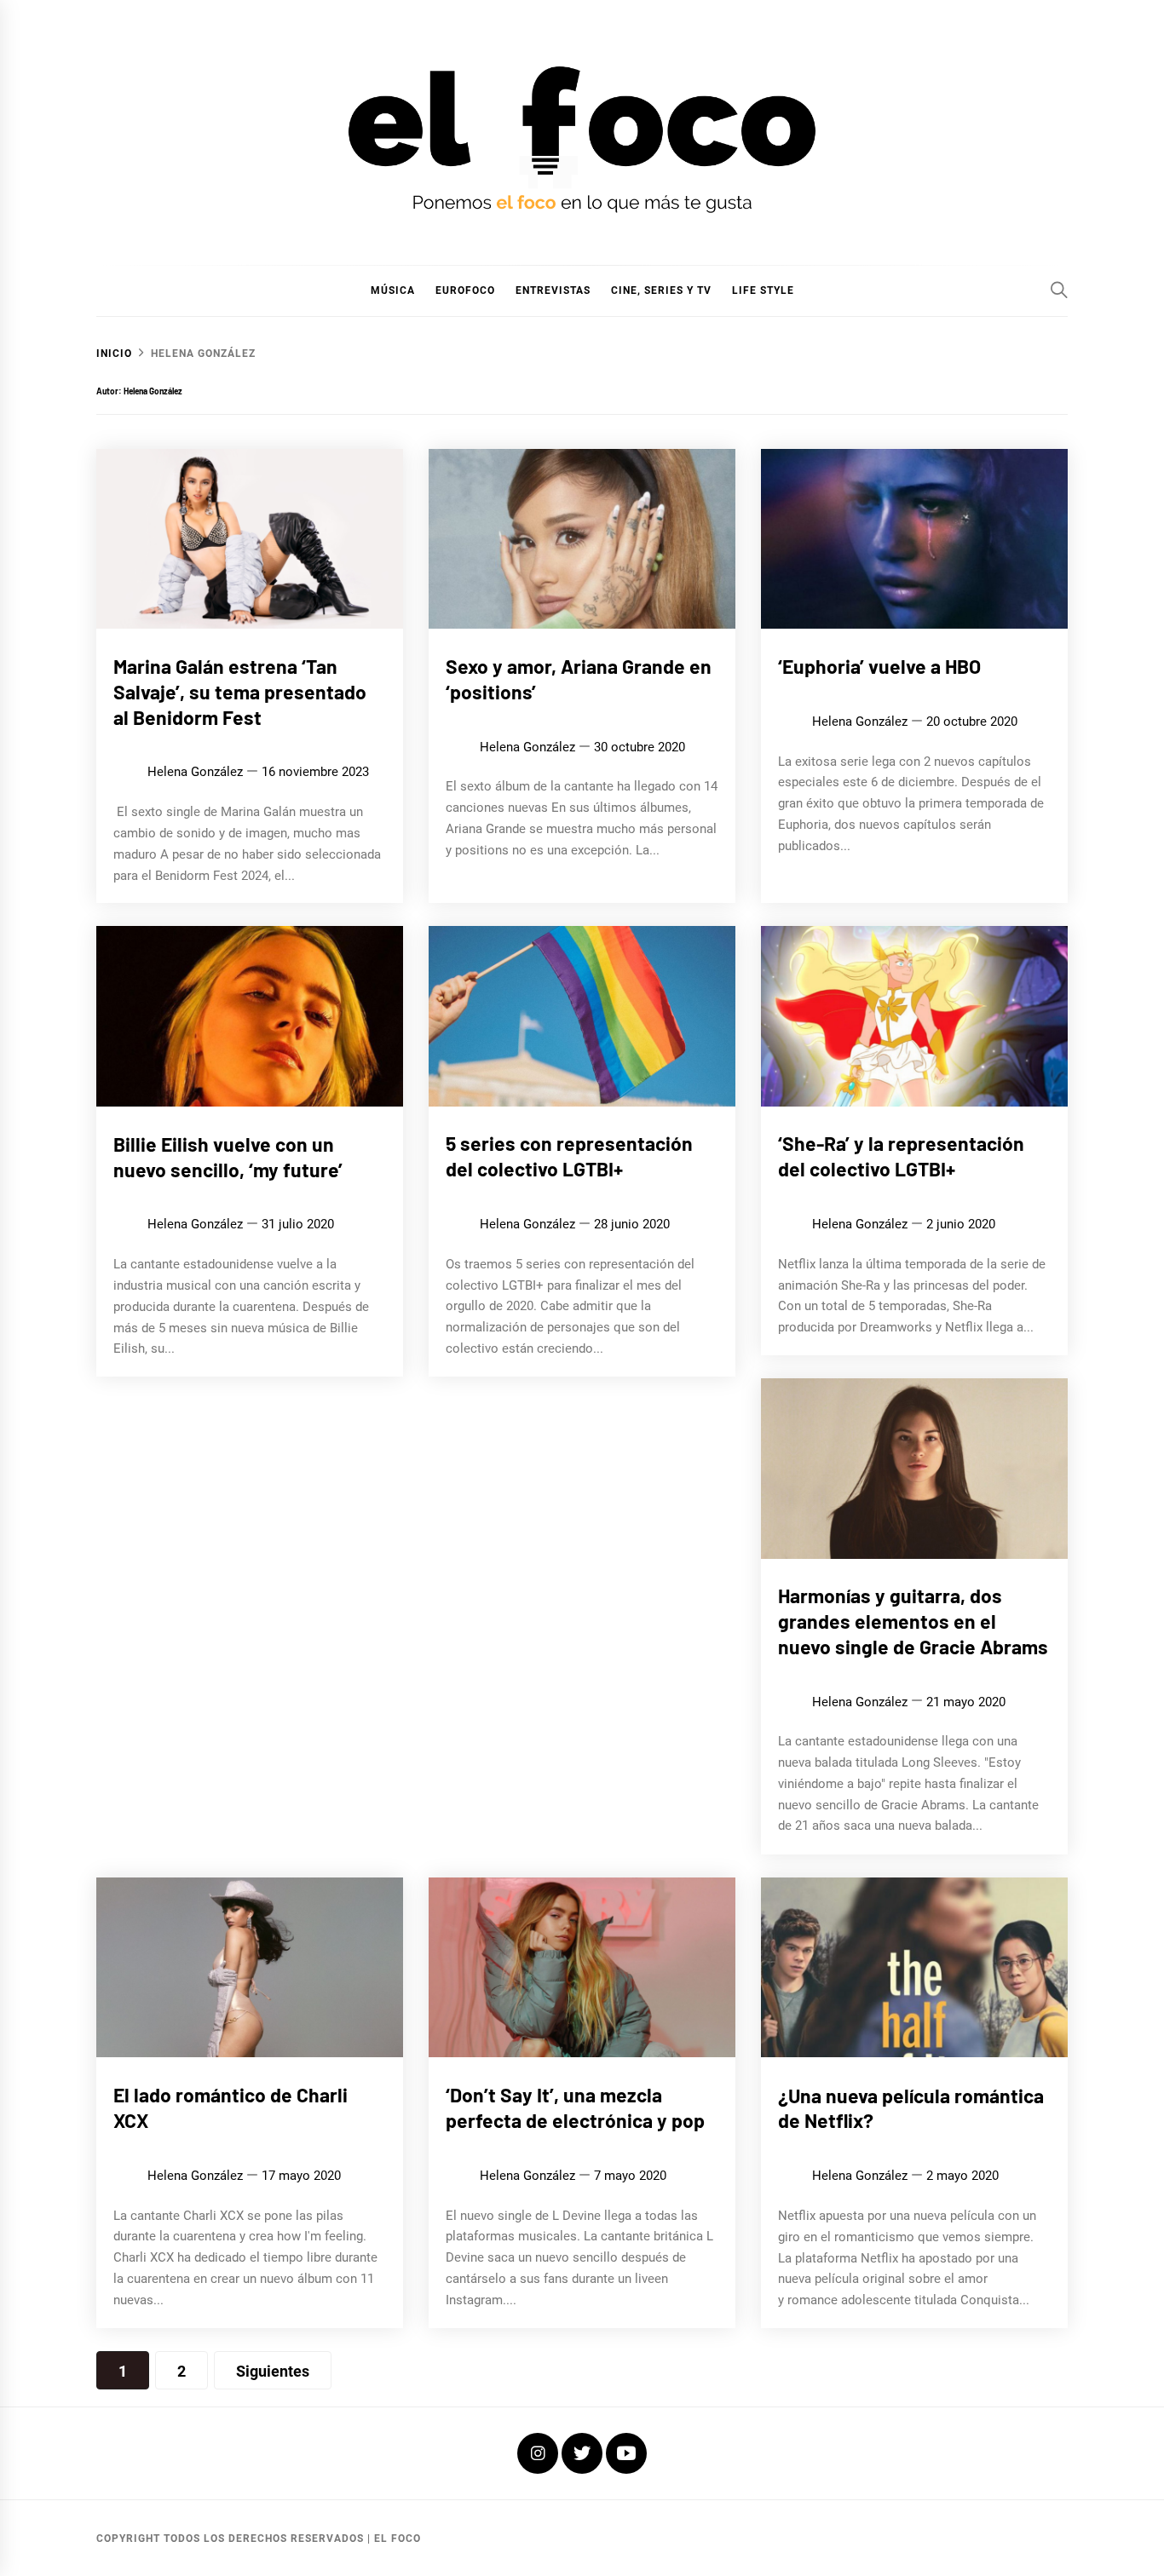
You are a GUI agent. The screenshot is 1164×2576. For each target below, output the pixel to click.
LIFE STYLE (763, 290)
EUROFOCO (465, 290)
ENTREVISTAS (553, 290)
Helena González (195, 772)
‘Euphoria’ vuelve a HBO (879, 666)
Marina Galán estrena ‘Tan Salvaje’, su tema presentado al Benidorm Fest (240, 692)
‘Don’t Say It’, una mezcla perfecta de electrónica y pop (575, 2107)
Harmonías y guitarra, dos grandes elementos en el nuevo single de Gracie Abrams (913, 1622)
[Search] (1059, 290)
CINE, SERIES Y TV (661, 290)
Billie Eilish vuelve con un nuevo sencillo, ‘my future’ (228, 1157)
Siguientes (273, 2371)
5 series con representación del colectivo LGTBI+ (569, 1157)
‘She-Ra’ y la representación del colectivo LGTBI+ (901, 1157)
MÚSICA (393, 290)
